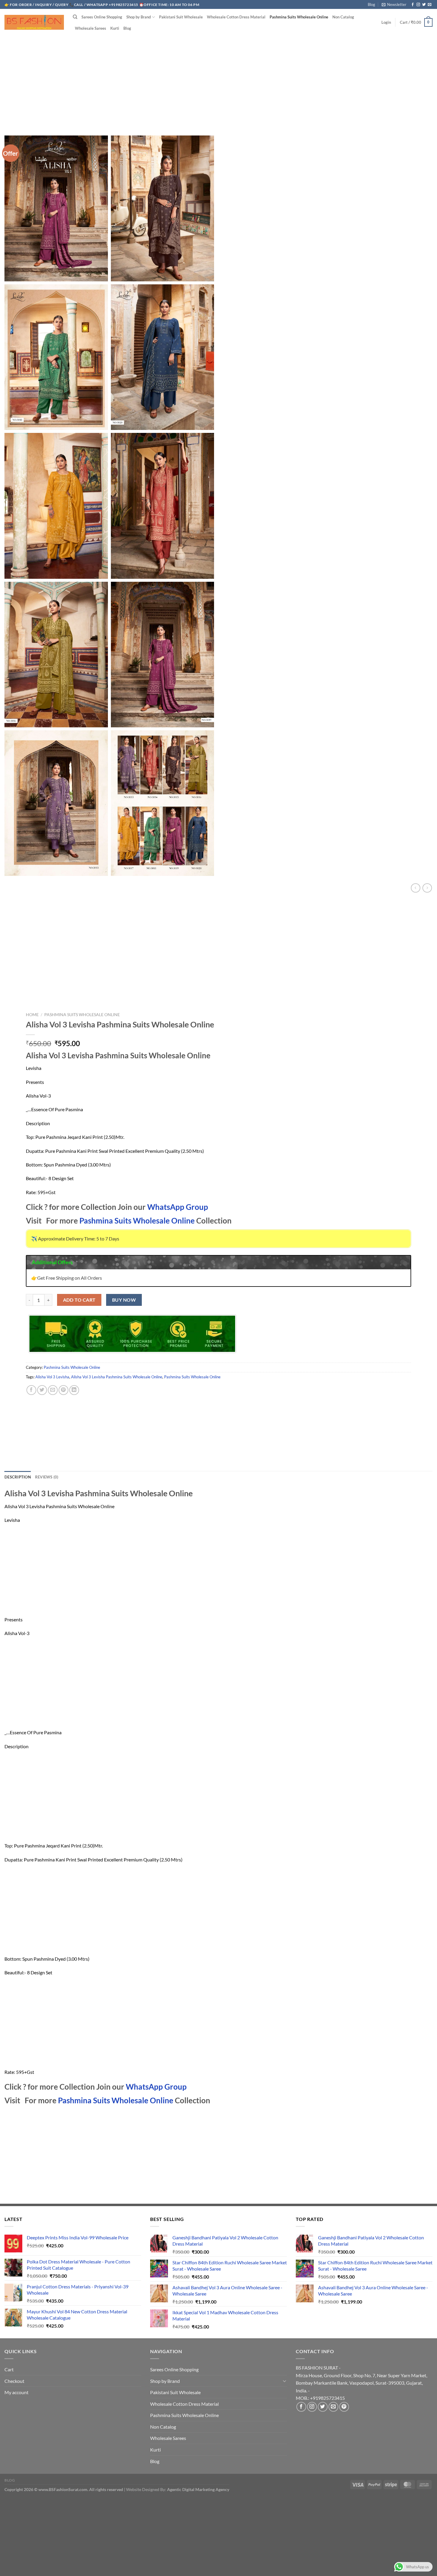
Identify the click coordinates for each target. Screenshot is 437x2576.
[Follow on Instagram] (418, 5)
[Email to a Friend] (53, 1390)
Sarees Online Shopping (102, 17)
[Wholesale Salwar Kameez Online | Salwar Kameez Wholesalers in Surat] (34, 22)
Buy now (124, 1300)
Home (32, 1015)
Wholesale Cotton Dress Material (236, 17)
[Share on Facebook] (31, 1390)
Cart (9, 2369)
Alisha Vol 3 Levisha (52, 1377)
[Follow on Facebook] (413, 5)
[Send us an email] (430, 5)
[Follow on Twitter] (424, 5)
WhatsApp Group (178, 1207)
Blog (371, 4)
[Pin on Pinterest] (63, 1390)
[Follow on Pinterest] (344, 2407)
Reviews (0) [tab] (47, 1477)
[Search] (75, 17)
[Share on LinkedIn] (74, 1390)
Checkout (14, 2381)
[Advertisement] (218, 80)
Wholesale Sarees (91, 28)
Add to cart (79, 1300)
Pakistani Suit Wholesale (181, 17)
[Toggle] (284, 2381)
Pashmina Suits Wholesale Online (299, 17)
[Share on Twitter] (42, 1390)
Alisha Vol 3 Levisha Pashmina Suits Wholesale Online (117, 1377)
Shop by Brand (139, 17)
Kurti (115, 28)
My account (16, 2392)
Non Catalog (343, 17)
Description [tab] (18, 1477)
